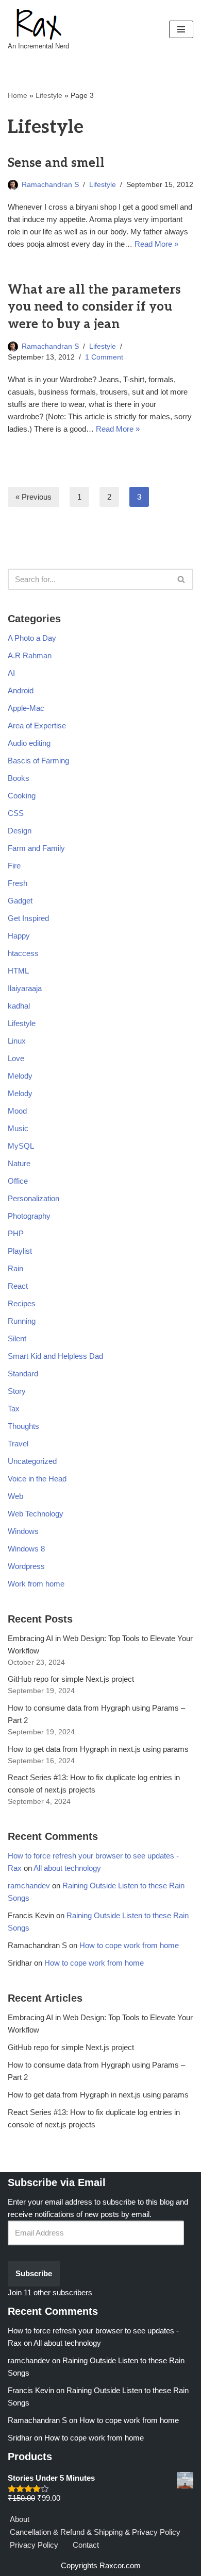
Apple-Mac (26, 708)
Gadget (20, 901)
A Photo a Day (32, 638)
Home (18, 95)
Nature (19, 1163)
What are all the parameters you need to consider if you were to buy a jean (94, 307)
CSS (16, 813)
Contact (86, 2545)
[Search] (182, 579)
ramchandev (29, 1886)
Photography (29, 1216)
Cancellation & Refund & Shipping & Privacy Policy (95, 2532)
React (18, 1286)
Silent (17, 1338)
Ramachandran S (50, 185)
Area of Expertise (37, 726)
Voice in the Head (37, 1479)
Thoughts (23, 1426)
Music (18, 1128)
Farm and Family (36, 848)
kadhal (19, 1006)
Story (17, 1391)
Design (20, 831)
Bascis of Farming (38, 761)
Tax (14, 1409)
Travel (18, 1444)
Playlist (20, 1251)
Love (16, 1058)
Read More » (156, 244)
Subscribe (34, 2273)
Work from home (36, 1584)
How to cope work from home (129, 1945)
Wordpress (26, 1566)
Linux (17, 1041)
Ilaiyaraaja (25, 988)
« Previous (33, 497)
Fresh (18, 883)
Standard (23, 1374)
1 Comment (104, 357)
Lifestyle (49, 95)
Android (21, 690)
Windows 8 (26, 1549)
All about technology (67, 1868)
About (20, 2519)
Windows (23, 1531)
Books (19, 778)
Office (18, 1181)
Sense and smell (56, 163)
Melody (20, 1076)
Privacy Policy (34, 2545)
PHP (16, 1233)
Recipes (22, 1303)
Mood (17, 1111)
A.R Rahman (30, 655)
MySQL (21, 1146)
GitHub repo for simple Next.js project (71, 1679)
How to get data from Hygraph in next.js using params (98, 1749)
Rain (15, 1268)
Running (22, 1321)
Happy (19, 936)
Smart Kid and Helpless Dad (55, 1356)
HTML (18, 971)
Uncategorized (32, 1461)
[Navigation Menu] (181, 29)
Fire (14, 866)
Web (15, 1496)
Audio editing (29, 743)
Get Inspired (28, 918)
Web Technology (36, 1514)
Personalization (33, 1198)
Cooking (22, 796)
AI (11, 673)
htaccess (23, 953)
